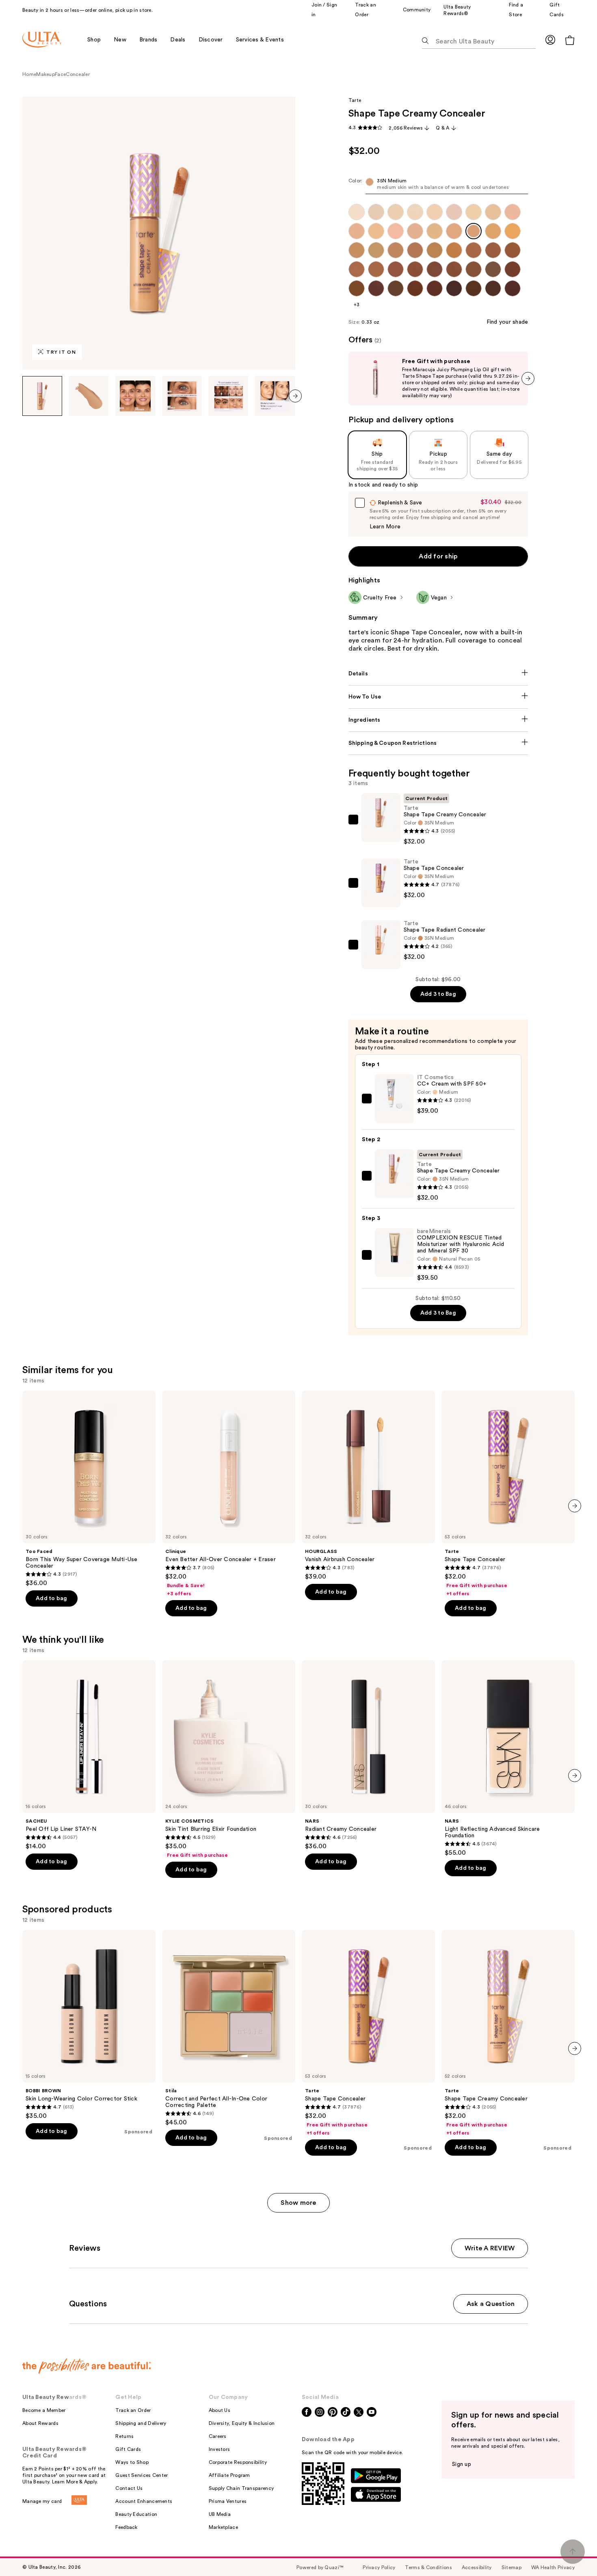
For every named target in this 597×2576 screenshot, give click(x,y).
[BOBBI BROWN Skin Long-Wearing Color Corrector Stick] (89, 2025)
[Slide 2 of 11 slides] (89, 396)
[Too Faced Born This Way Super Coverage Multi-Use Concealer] (89, 1489)
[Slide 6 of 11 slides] (275, 396)
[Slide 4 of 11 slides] (182, 396)
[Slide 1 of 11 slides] (42, 396)
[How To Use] (438, 697)
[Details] (438, 674)
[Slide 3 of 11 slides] (135, 396)
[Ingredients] (438, 720)
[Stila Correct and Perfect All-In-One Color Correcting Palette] (229, 2028)
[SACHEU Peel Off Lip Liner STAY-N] (89, 1755)
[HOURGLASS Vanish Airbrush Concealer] (368, 1486)
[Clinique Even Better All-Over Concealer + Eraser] (229, 1494)
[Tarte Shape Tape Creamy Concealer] (508, 2033)
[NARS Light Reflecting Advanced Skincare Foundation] (508, 1758)
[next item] (295, 396)
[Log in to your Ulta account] (550, 40)
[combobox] (438, 186)
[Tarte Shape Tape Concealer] (508, 1494)
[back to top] (573, 2552)
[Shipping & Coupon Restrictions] (438, 743)
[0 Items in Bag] (570, 40)
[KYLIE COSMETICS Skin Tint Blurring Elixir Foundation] (229, 1759)
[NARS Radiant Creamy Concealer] (368, 1755)
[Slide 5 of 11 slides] (229, 396)
